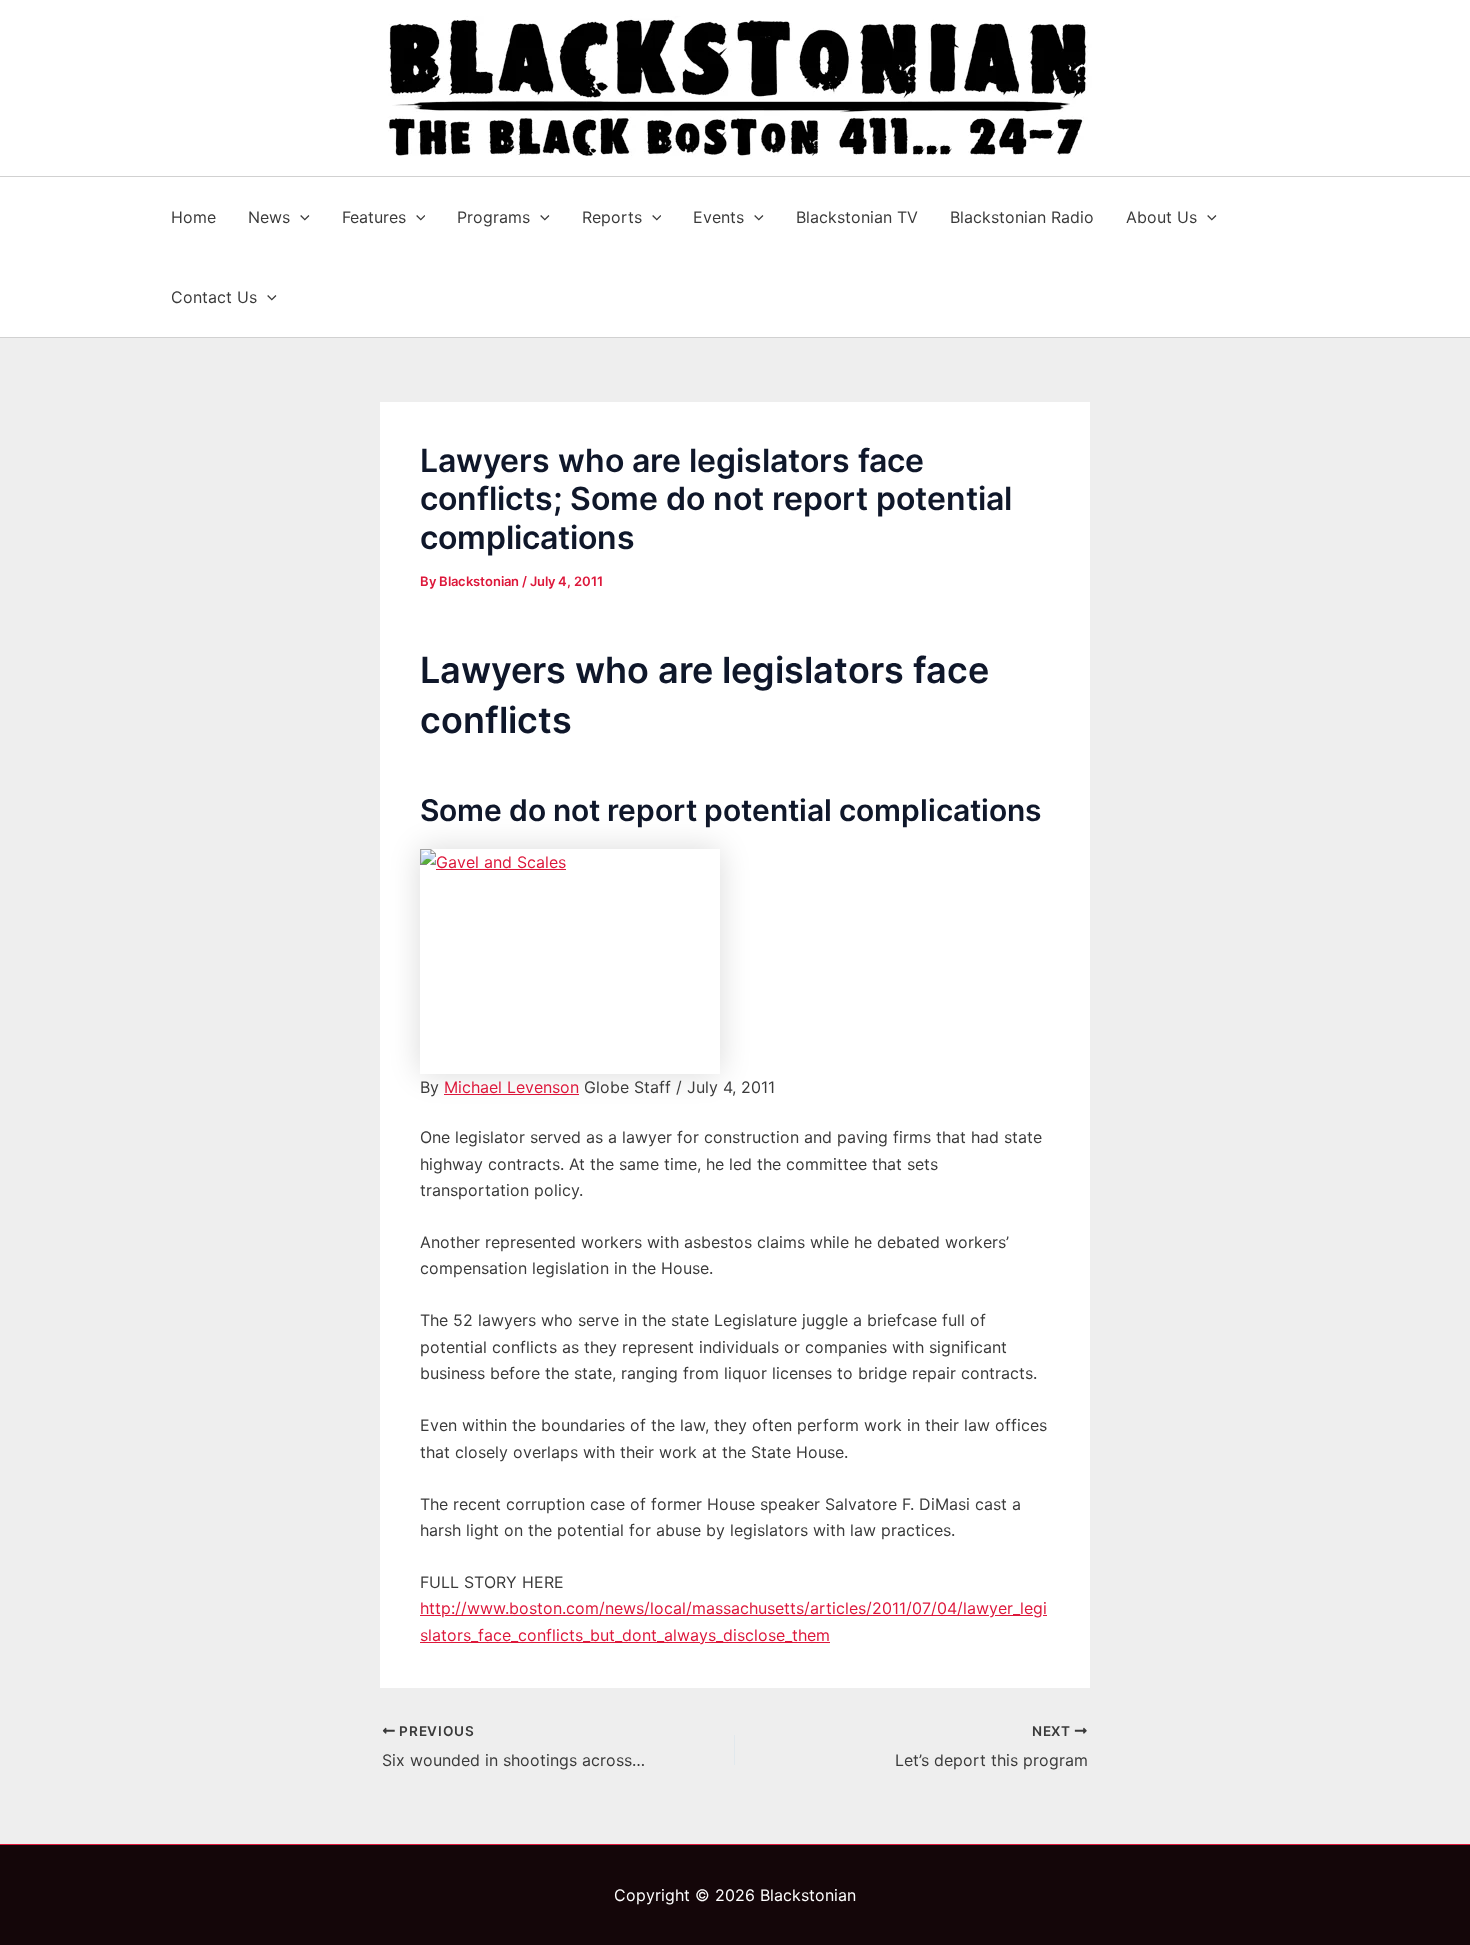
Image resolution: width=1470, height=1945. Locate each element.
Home (193, 217)
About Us (1161, 217)
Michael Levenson (511, 1087)
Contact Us (214, 297)
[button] (300, 217)
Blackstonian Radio (1022, 217)
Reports (612, 217)
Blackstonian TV (857, 217)
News (269, 217)
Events (718, 217)
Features (374, 217)
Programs (493, 217)
